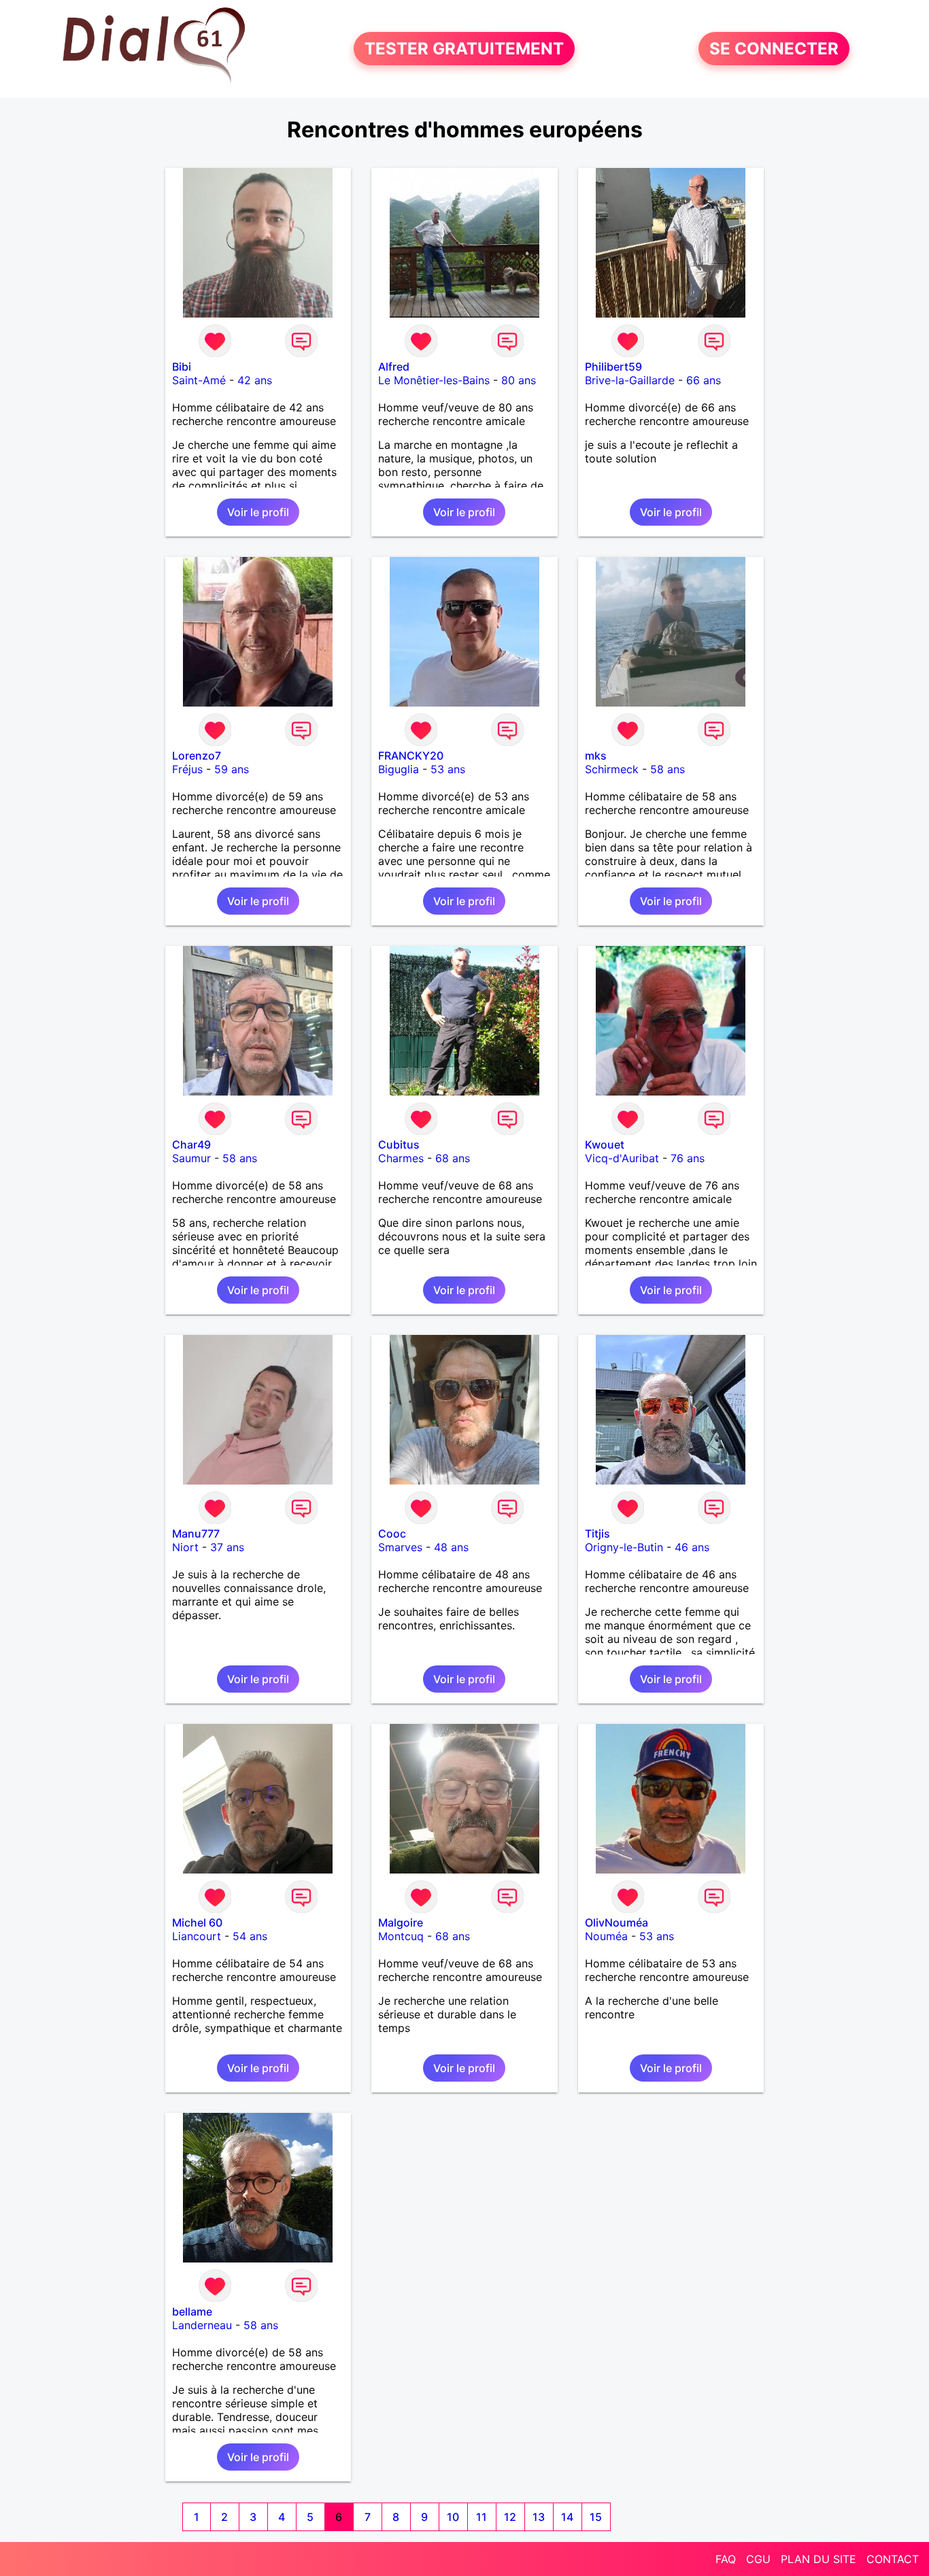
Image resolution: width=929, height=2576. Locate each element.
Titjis (597, 1533)
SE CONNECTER (774, 49)
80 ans (519, 380)
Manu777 (196, 1533)
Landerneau (202, 2325)
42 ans (255, 380)
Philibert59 (613, 367)
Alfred (394, 367)
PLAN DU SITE (818, 2559)
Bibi (182, 367)
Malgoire (401, 1922)
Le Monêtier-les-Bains (434, 380)
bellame (192, 2311)
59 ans (232, 769)
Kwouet (605, 1145)
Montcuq (401, 1936)
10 (453, 2517)
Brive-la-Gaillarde (630, 380)
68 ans (453, 1158)
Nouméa (606, 1936)
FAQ (726, 2559)
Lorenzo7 (197, 756)
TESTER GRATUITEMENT (464, 49)
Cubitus (399, 1145)
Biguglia (399, 769)
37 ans (227, 1547)
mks (596, 756)
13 (539, 2517)
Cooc (392, 1533)
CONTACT (893, 2559)
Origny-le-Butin (624, 1547)
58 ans (668, 769)
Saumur (191, 1158)
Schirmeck (612, 769)
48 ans (451, 1547)
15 (596, 2517)
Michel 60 (197, 1922)
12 (510, 2517)
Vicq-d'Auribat (622, 1158)
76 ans (688, 1158)
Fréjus (187, 769)
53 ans (448, 769)
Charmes (401, 1158)
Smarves (400, 1547)
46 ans (692, 1547)
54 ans (250, 1936)
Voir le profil (258, 512)
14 (567, 2517)
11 (482, 2517)
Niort (185, 1547)
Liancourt (197, 1936)
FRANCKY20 (411, 756)
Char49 (191, 1145)
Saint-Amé (199, 380)
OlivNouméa (616, 1922)
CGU (758, 2559)
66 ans (704, 380)
